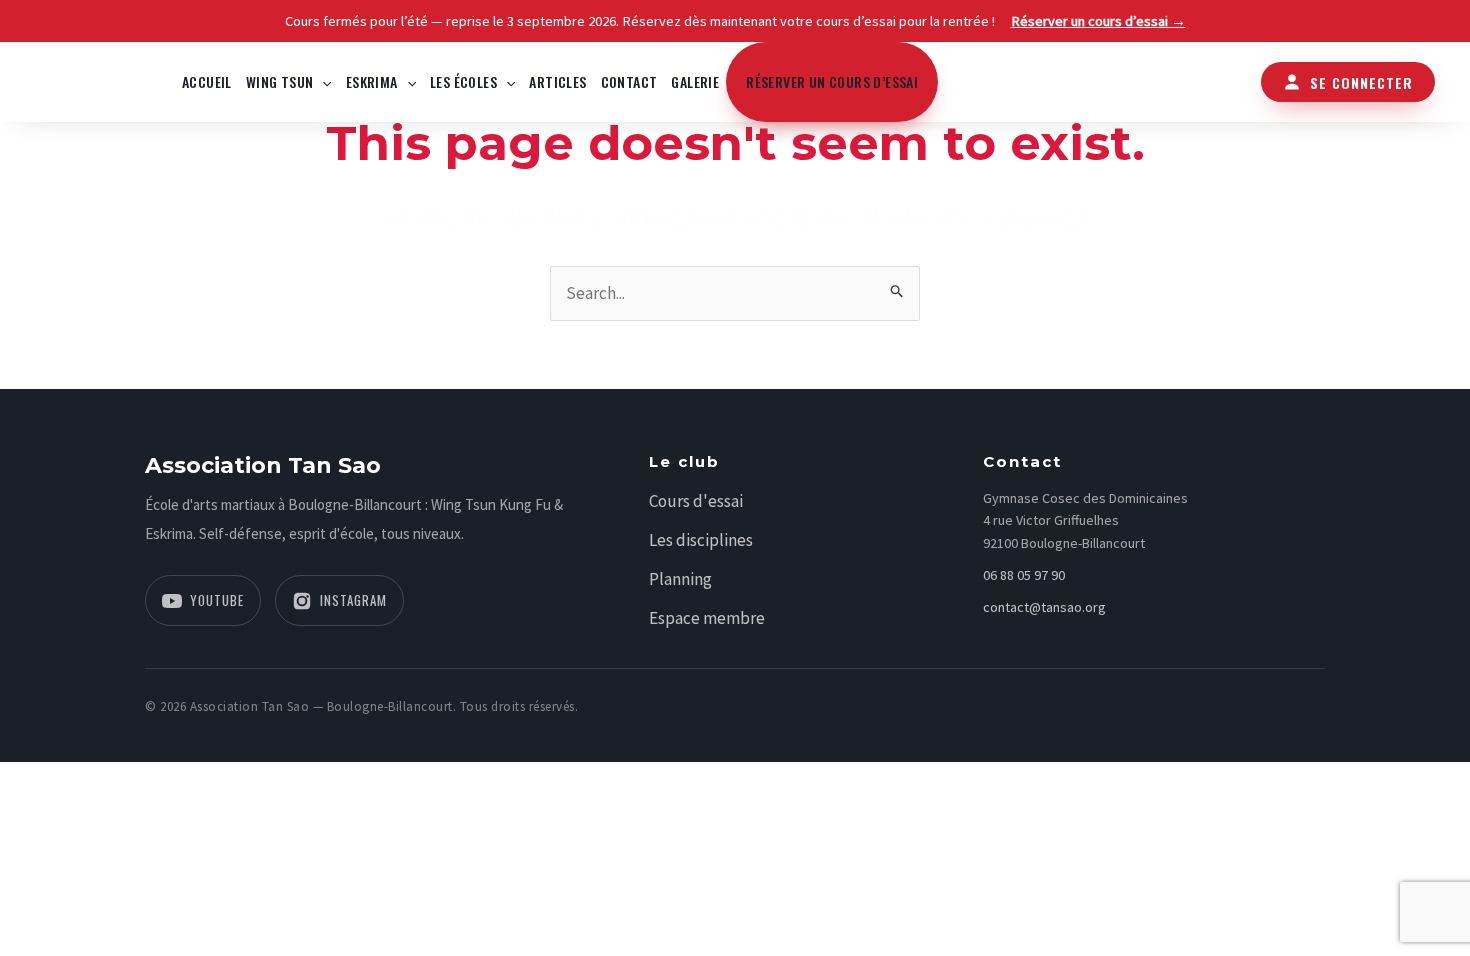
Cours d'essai (696, 501)
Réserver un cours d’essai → (1098, 21)
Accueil (207, 81)
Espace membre (707, 618)
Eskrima (372, 81)
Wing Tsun (280, 81)
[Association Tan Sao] (95, 80)
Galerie (695, 81)
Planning (680, 579)
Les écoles (463, 81)
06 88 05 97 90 (1024, 575)
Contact (629, 81)
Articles (557, 81)
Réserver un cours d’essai (832, 81)
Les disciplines (701, 540)
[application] (322, 82)
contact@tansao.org (1044, 607)
